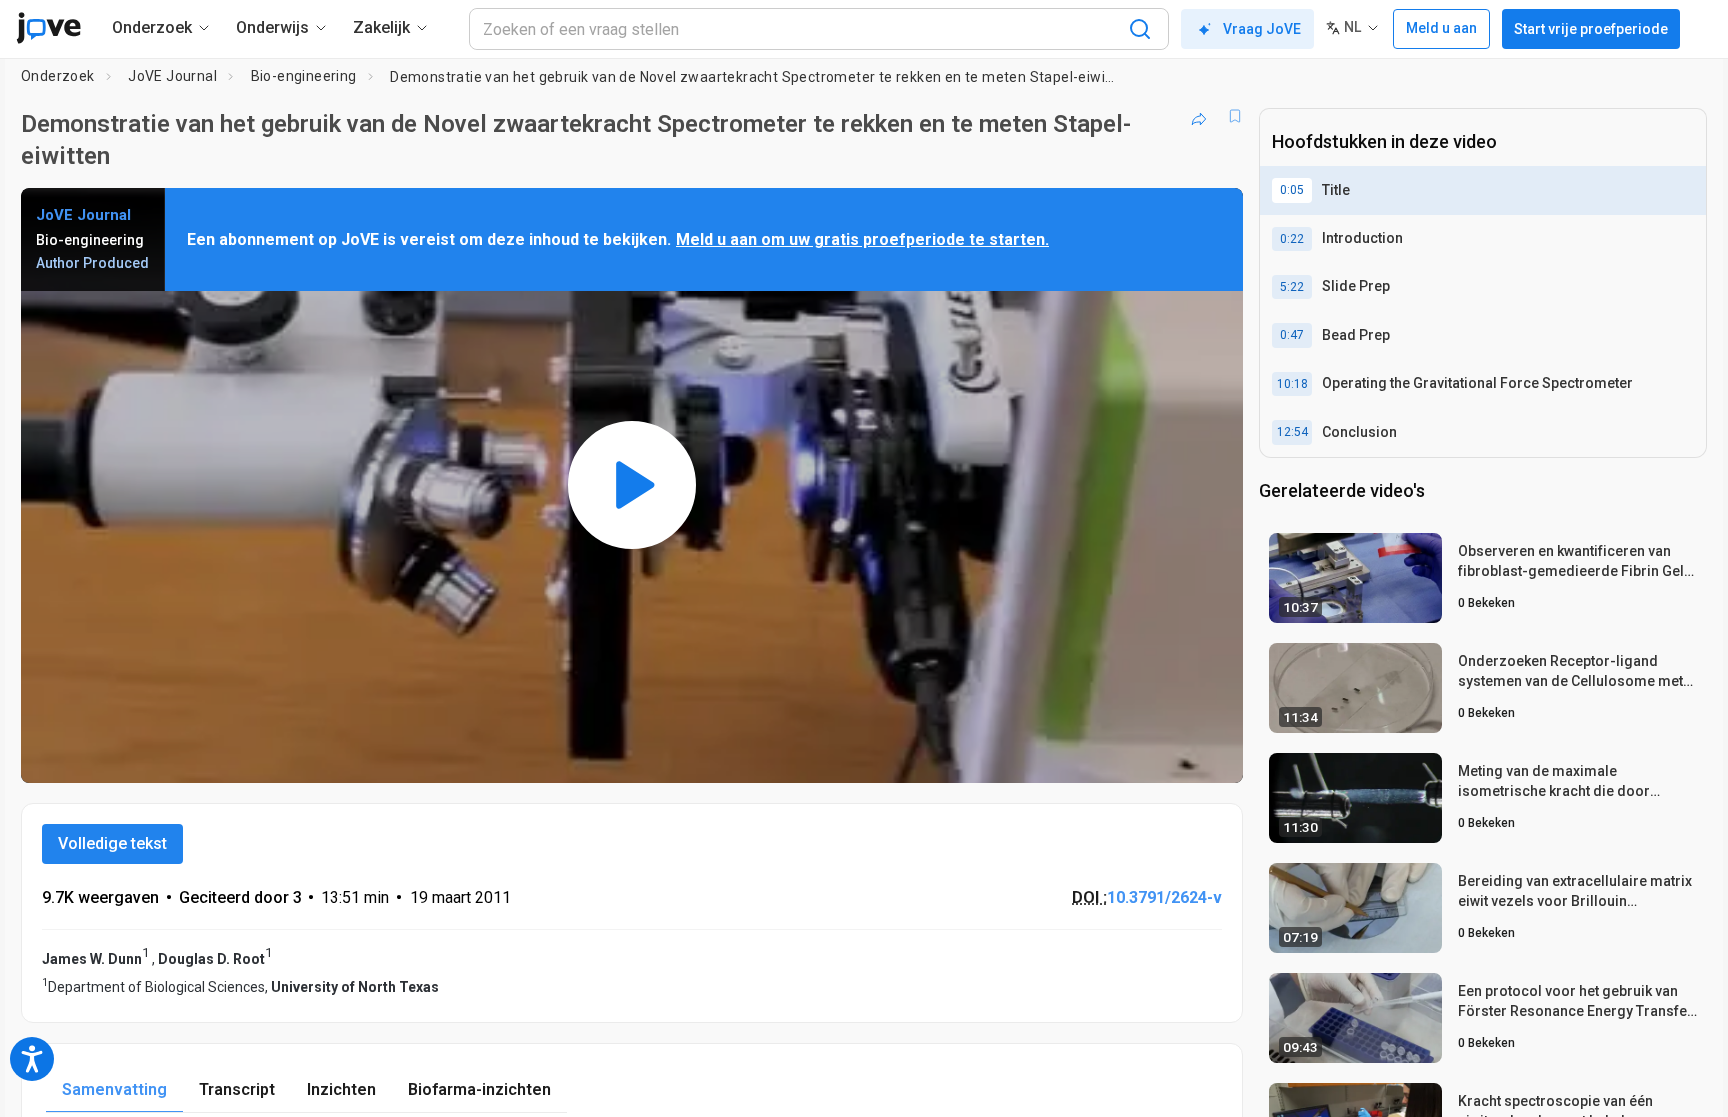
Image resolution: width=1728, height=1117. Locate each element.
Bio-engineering (304, 76)
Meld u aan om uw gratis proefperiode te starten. (862, 239)
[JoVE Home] (48, 28)
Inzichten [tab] (341, 1089)
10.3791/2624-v (1164, 897)
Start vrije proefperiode (1591, 29)
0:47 (1292, 335)
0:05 (1292, 190)
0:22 (1292, 239)
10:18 (1292, 384)
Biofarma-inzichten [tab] (479, 1089)
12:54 (1292, 432)
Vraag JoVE (1262, 29)
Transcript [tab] (237, 1089)
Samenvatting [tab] (114, 1089)
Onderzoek (58, 76)
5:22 (1292, 287)
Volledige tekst (112, 843)
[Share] (1199, 116)
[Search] (1140, 29)
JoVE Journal (172, 76)
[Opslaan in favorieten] (1235, 116)
